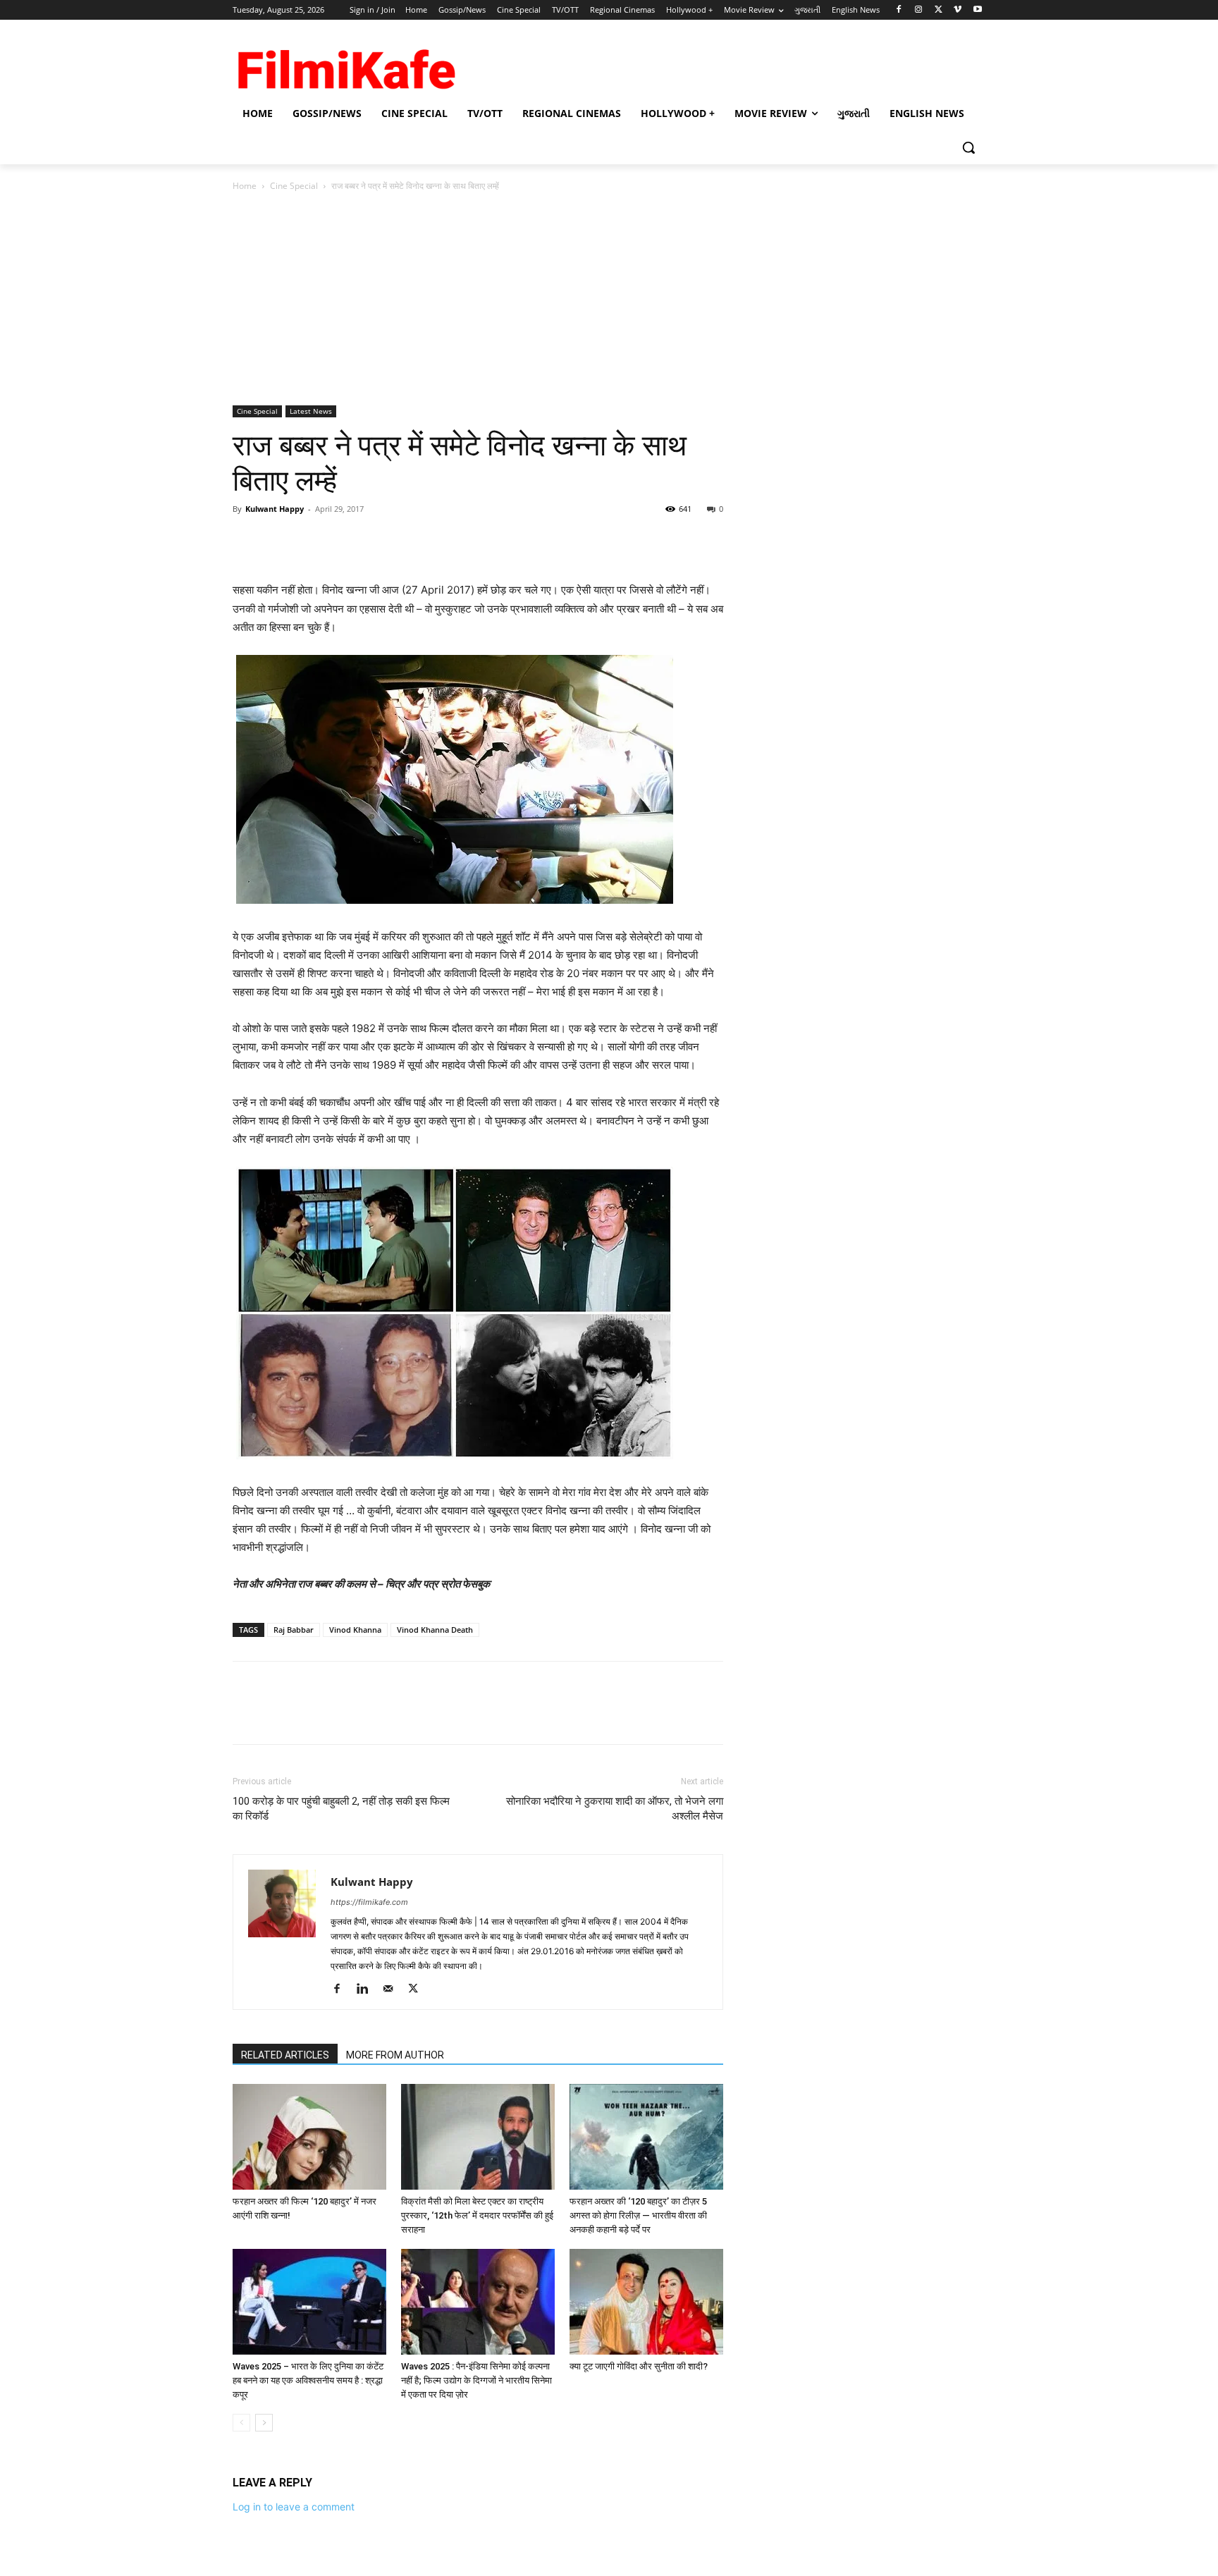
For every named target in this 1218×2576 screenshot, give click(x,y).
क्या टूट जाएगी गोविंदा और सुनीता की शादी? (639, 2366)
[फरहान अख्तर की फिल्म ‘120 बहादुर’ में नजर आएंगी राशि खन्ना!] (309, 2137)
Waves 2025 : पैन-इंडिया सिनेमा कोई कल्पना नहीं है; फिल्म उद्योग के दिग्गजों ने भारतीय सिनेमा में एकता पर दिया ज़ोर (476, 2380)
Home (245, 186)
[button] (968, 147)
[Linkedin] (368, 1989)
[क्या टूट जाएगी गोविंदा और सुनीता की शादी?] (646, 2302)
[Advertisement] (609, 300)
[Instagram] (919, 10)
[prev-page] (241, 2423)
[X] (939, 10)
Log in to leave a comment (294, 2507)
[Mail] (393, 1989)
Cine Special (294, 186)
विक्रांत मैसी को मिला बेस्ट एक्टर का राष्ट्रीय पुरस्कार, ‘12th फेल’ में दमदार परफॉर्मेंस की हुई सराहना (477, 2215)
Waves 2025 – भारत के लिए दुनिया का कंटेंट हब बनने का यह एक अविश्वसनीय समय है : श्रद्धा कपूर (308, 2380)
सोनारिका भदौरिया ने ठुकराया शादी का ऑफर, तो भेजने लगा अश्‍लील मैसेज (615, 1809)
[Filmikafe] (345, 65)
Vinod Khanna (355, 1630)
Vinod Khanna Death (435, 1630)
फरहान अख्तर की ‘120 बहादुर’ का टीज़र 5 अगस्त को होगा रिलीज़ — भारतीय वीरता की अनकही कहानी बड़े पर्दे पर (638, 2215)
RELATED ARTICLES (285, 2055)
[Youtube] (977, 10)
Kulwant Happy (275, 509)
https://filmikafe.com (369, 1902)
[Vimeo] (958, 10)
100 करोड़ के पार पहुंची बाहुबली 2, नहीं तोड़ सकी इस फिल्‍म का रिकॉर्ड (341, 1809)
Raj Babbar (294, 1630)
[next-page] (264, 2423)
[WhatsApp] (344, 541)
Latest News (311, 411)
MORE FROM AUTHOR (395, 2055)
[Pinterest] (312, 541)
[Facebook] (899, 10)
